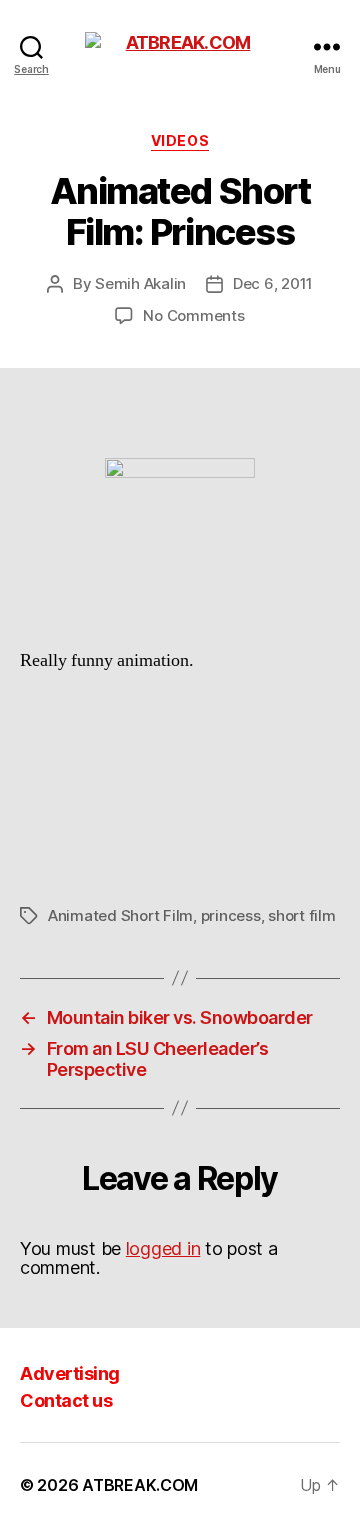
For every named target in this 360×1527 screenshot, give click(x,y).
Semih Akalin (140, 283)
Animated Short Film (120, 915)
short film (301, 915)
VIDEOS (180, 140)
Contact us (66, 1400)
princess (231, 915)
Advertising (70, 1373)
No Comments (193, 315)
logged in (163, 1248)
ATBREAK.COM (140, 1485)
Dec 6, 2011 (273, 283)
